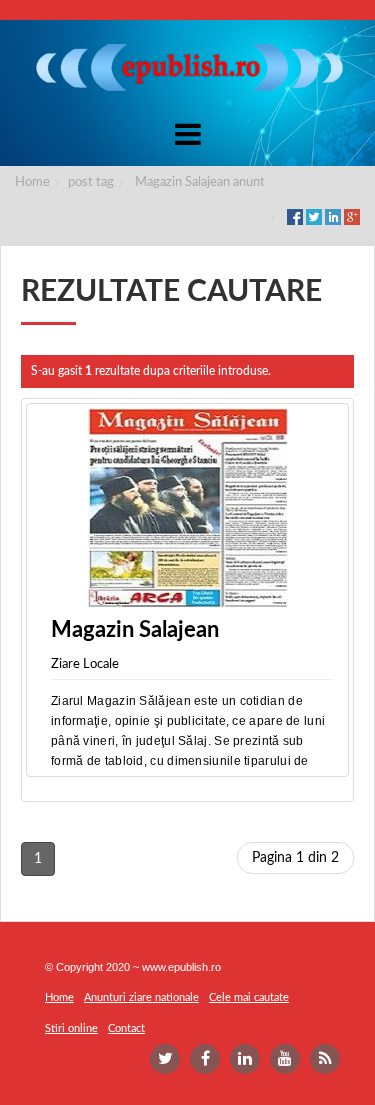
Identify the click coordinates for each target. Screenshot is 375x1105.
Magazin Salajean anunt (200, 182)
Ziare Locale (85, 664)
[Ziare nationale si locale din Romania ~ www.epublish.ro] (188, 67)
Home (32, 182)
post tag (91, 182)
